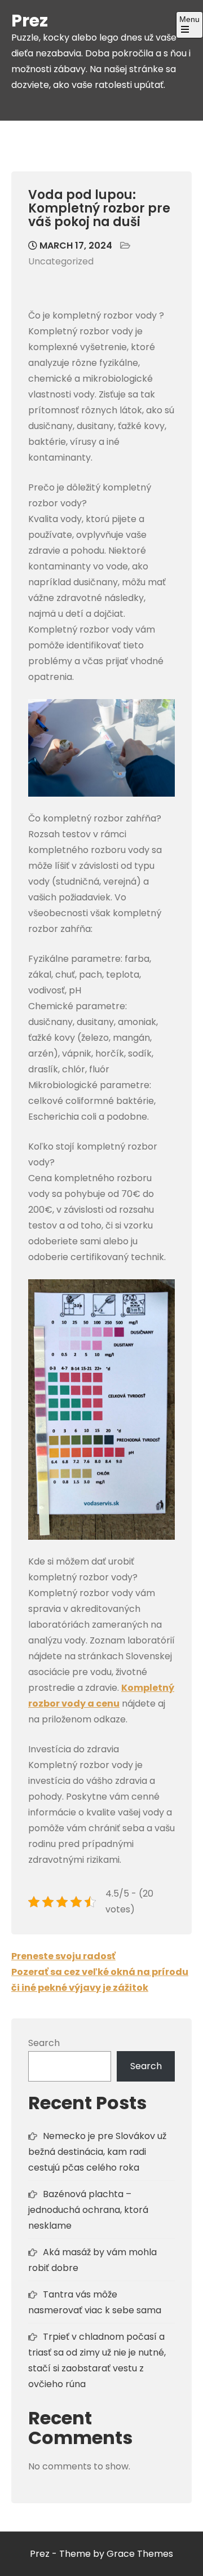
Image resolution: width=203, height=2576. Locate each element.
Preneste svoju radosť (63, 1956)
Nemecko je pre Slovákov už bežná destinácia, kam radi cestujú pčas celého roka (97, 2152)
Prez (30, 21)
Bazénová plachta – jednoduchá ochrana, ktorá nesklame (88, 2210)
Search (44, 2043)
